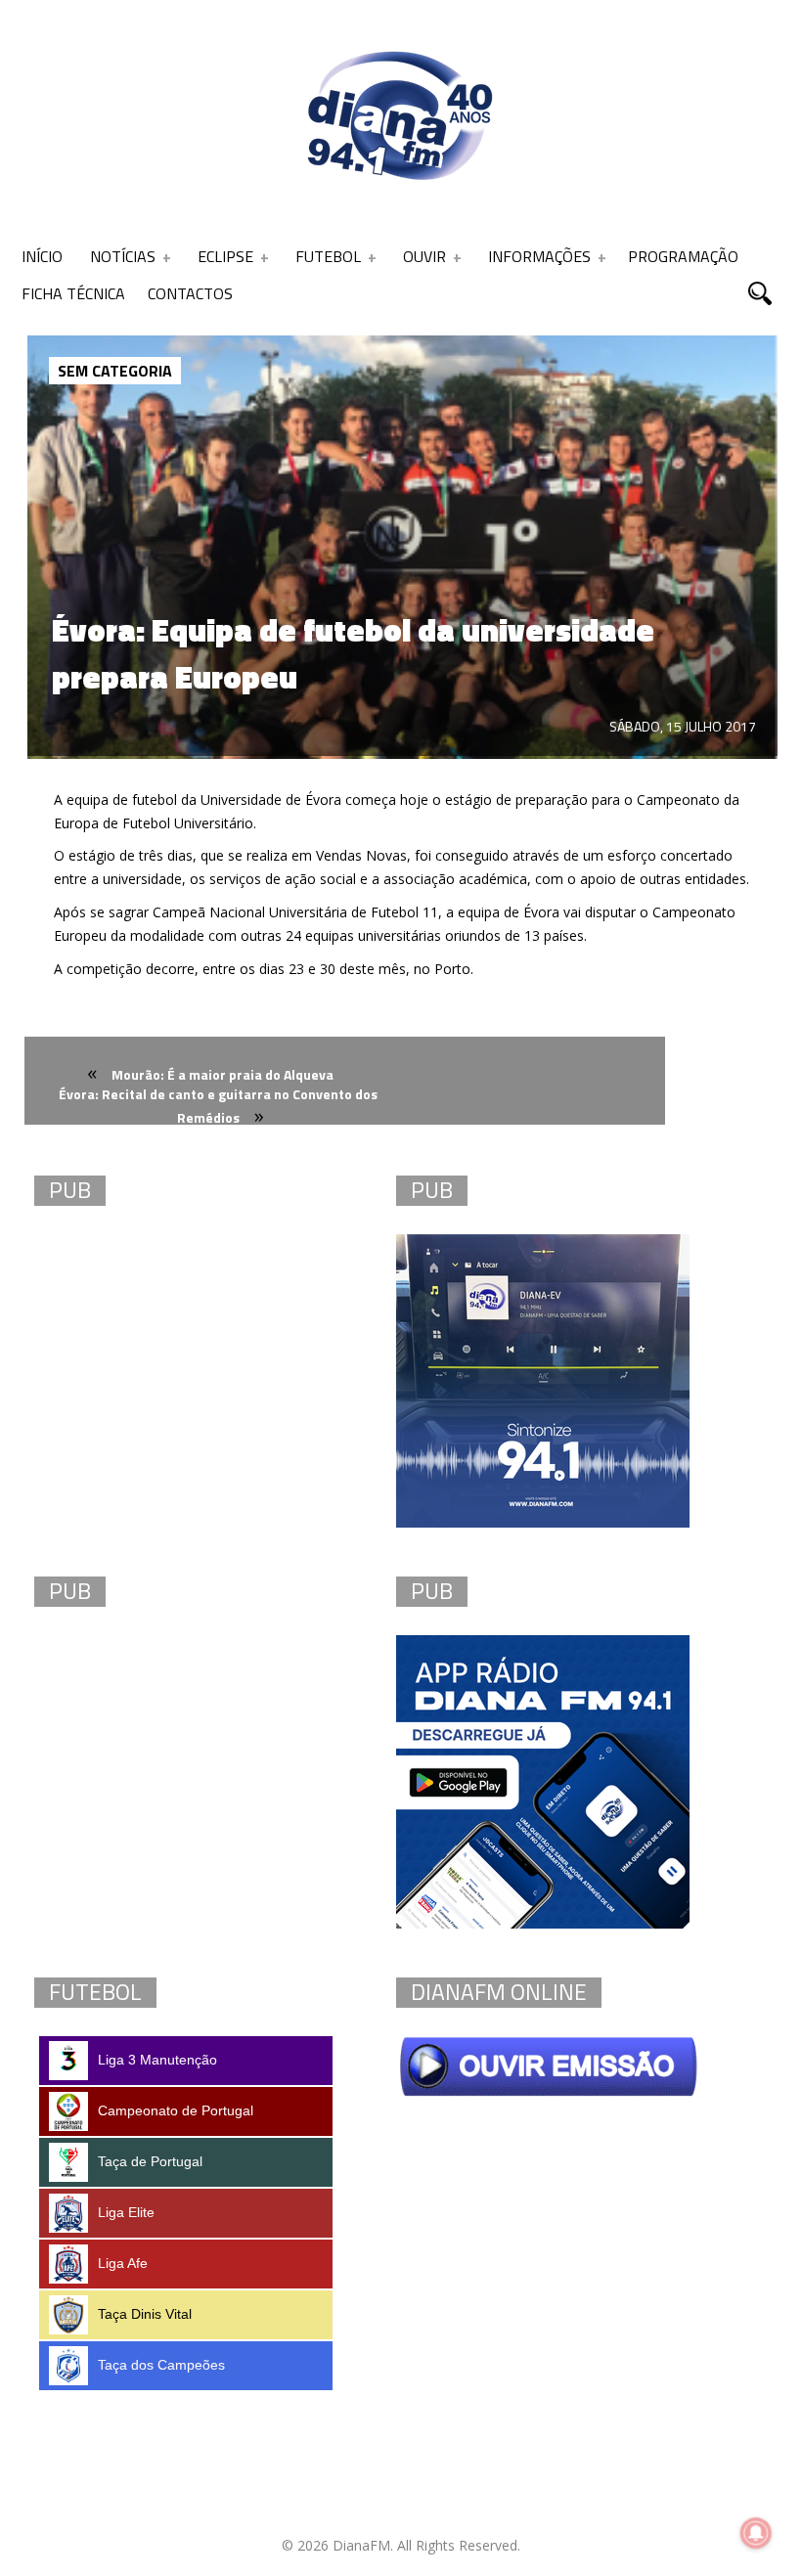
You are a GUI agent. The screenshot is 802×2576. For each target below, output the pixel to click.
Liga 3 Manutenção (157, 2060)
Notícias (123, 256)
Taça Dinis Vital (145, 2314)
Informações (539, 256)
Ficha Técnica (73, 293)
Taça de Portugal (150, 2161)
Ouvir (424, 256)
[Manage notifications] (756, 2533)
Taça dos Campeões (161, 2365)
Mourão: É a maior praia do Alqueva (223, 1074)
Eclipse (225, 256)
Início (42, 256)
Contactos (190, 293)
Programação (683, 256)
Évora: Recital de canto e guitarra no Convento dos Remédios (218, 1106)
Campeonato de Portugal (176, 2110)
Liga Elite (126, 2212)
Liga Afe (123, 2263)
